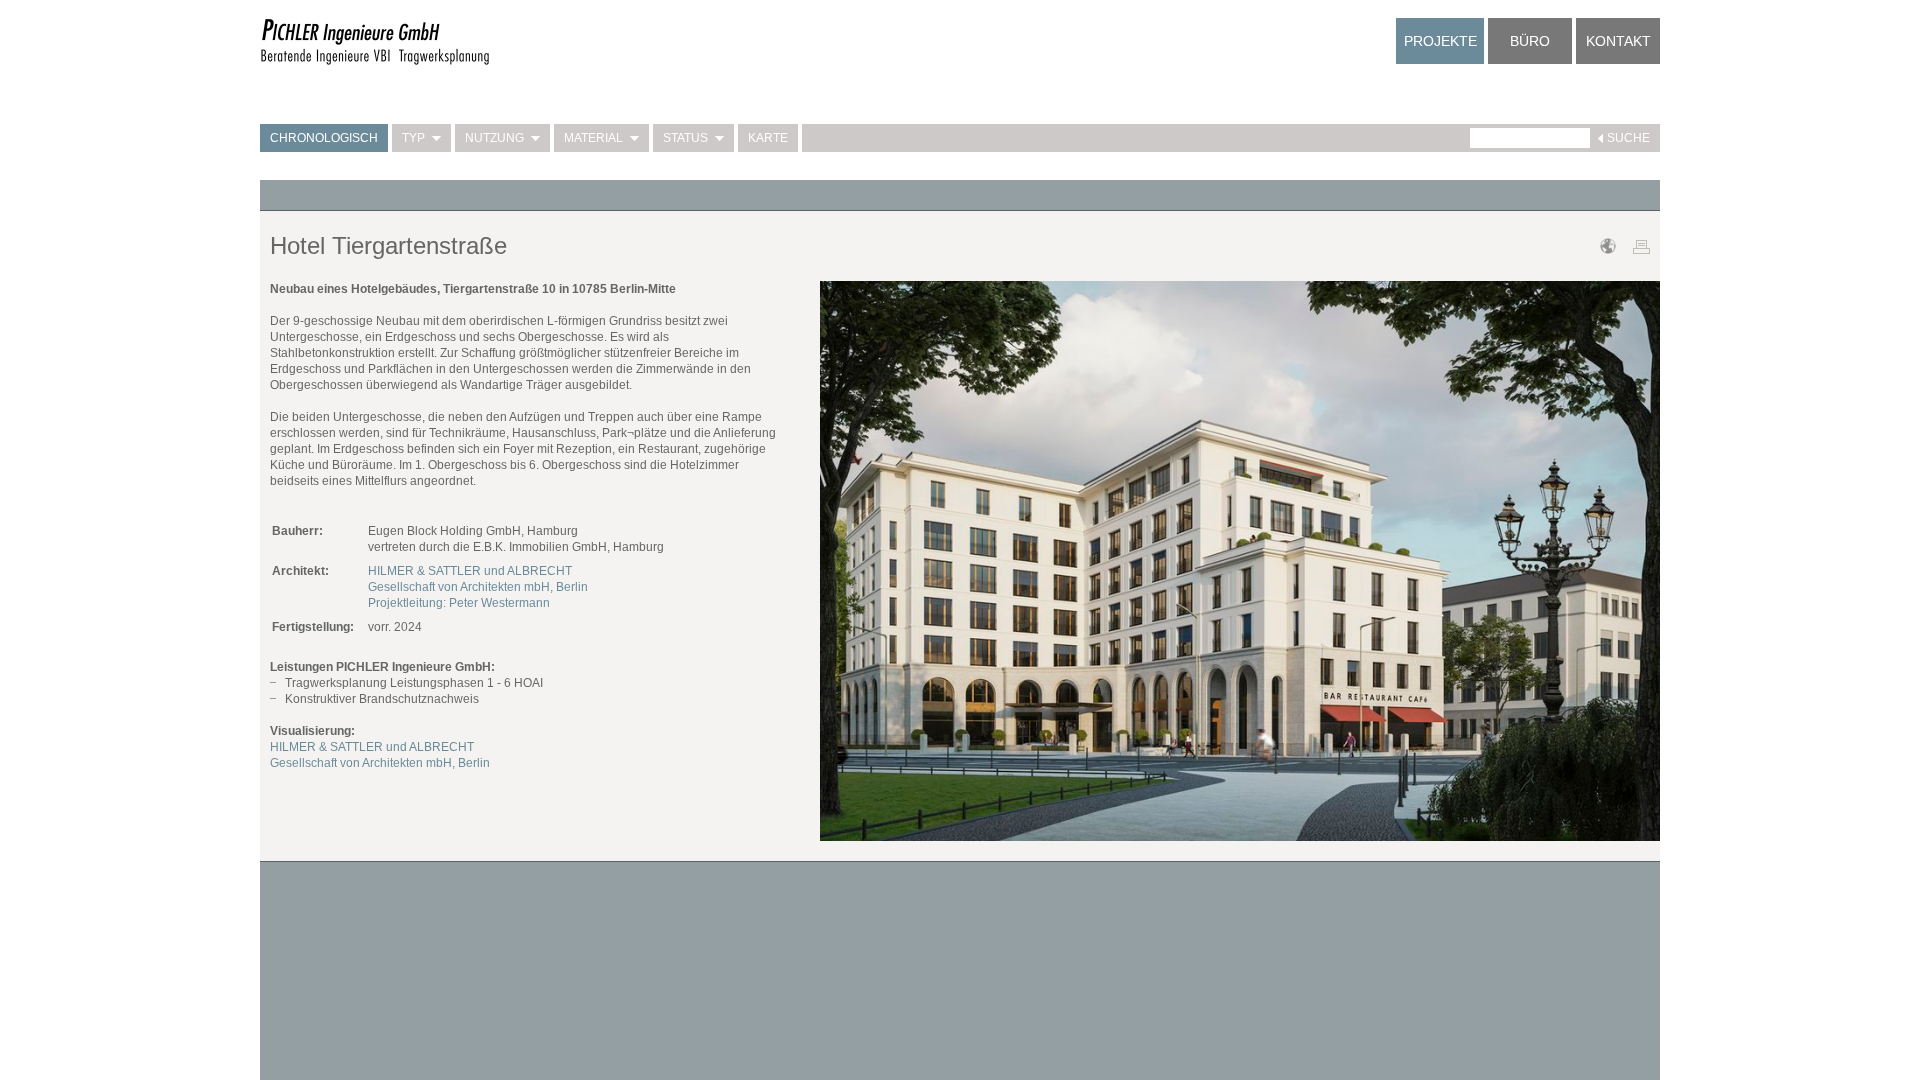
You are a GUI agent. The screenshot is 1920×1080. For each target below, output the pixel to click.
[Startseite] (375, 62)
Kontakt (1618, 41)
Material (593, 138)
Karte (768, 138)
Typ (413, 138)
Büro (1530, 41)
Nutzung (494, 138)
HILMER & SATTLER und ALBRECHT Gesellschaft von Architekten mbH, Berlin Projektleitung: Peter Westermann (478, 587)
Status (685, 138)
